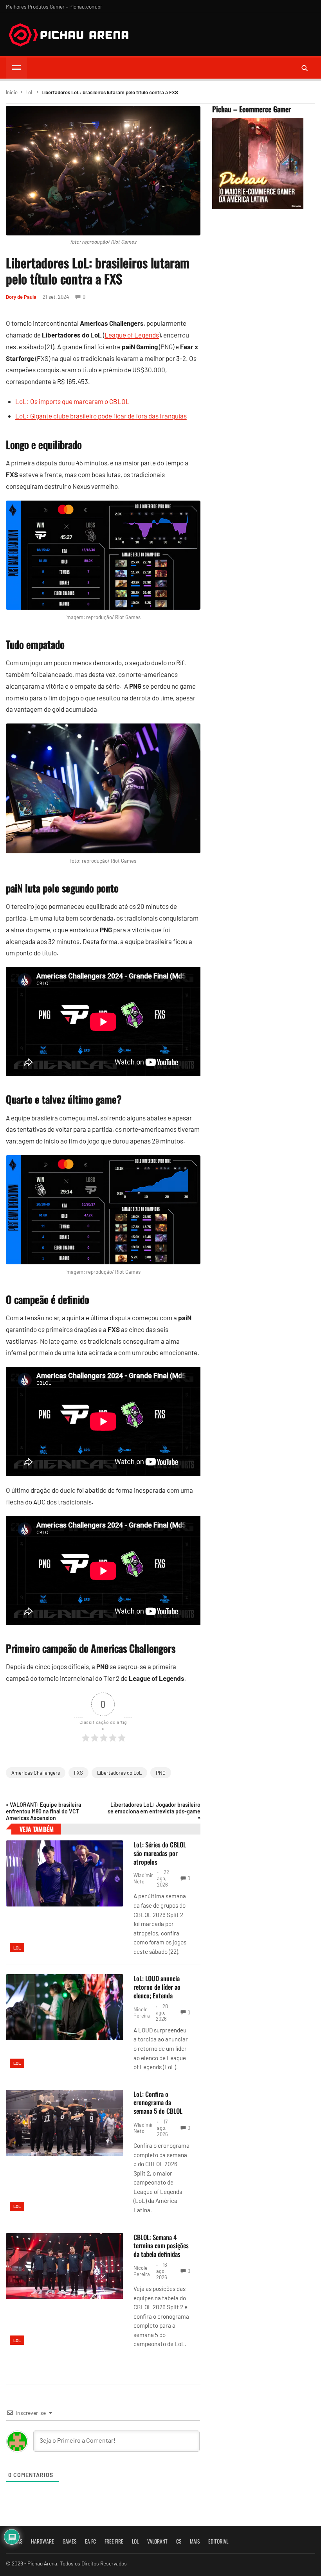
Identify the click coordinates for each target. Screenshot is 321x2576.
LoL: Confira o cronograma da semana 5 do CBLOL (158, 2103)
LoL (30, 92)
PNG (161, 1773)
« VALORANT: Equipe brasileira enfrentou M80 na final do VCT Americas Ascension (43, 1811)
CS (179, 2541)
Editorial (218, 2541)
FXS (78, 1773)
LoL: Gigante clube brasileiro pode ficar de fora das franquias (101, 416)
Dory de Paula (21, 297)
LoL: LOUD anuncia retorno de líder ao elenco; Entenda (157, 1987)
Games (69, 2541)
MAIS (195, 2541)
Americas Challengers (36, 1773)
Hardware (42, 2541)
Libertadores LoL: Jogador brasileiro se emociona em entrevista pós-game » (154, 1811)
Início (12, 92)
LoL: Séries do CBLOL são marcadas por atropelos (160, 1853)
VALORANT (157, 2541)
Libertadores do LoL (119, 1773)
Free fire (114, 2541)
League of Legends (132, 335)
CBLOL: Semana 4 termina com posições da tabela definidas (161, 2246)
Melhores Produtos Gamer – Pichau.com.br (54, 6)
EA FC (90, 2541)
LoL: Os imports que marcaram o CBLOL (72, 401)
